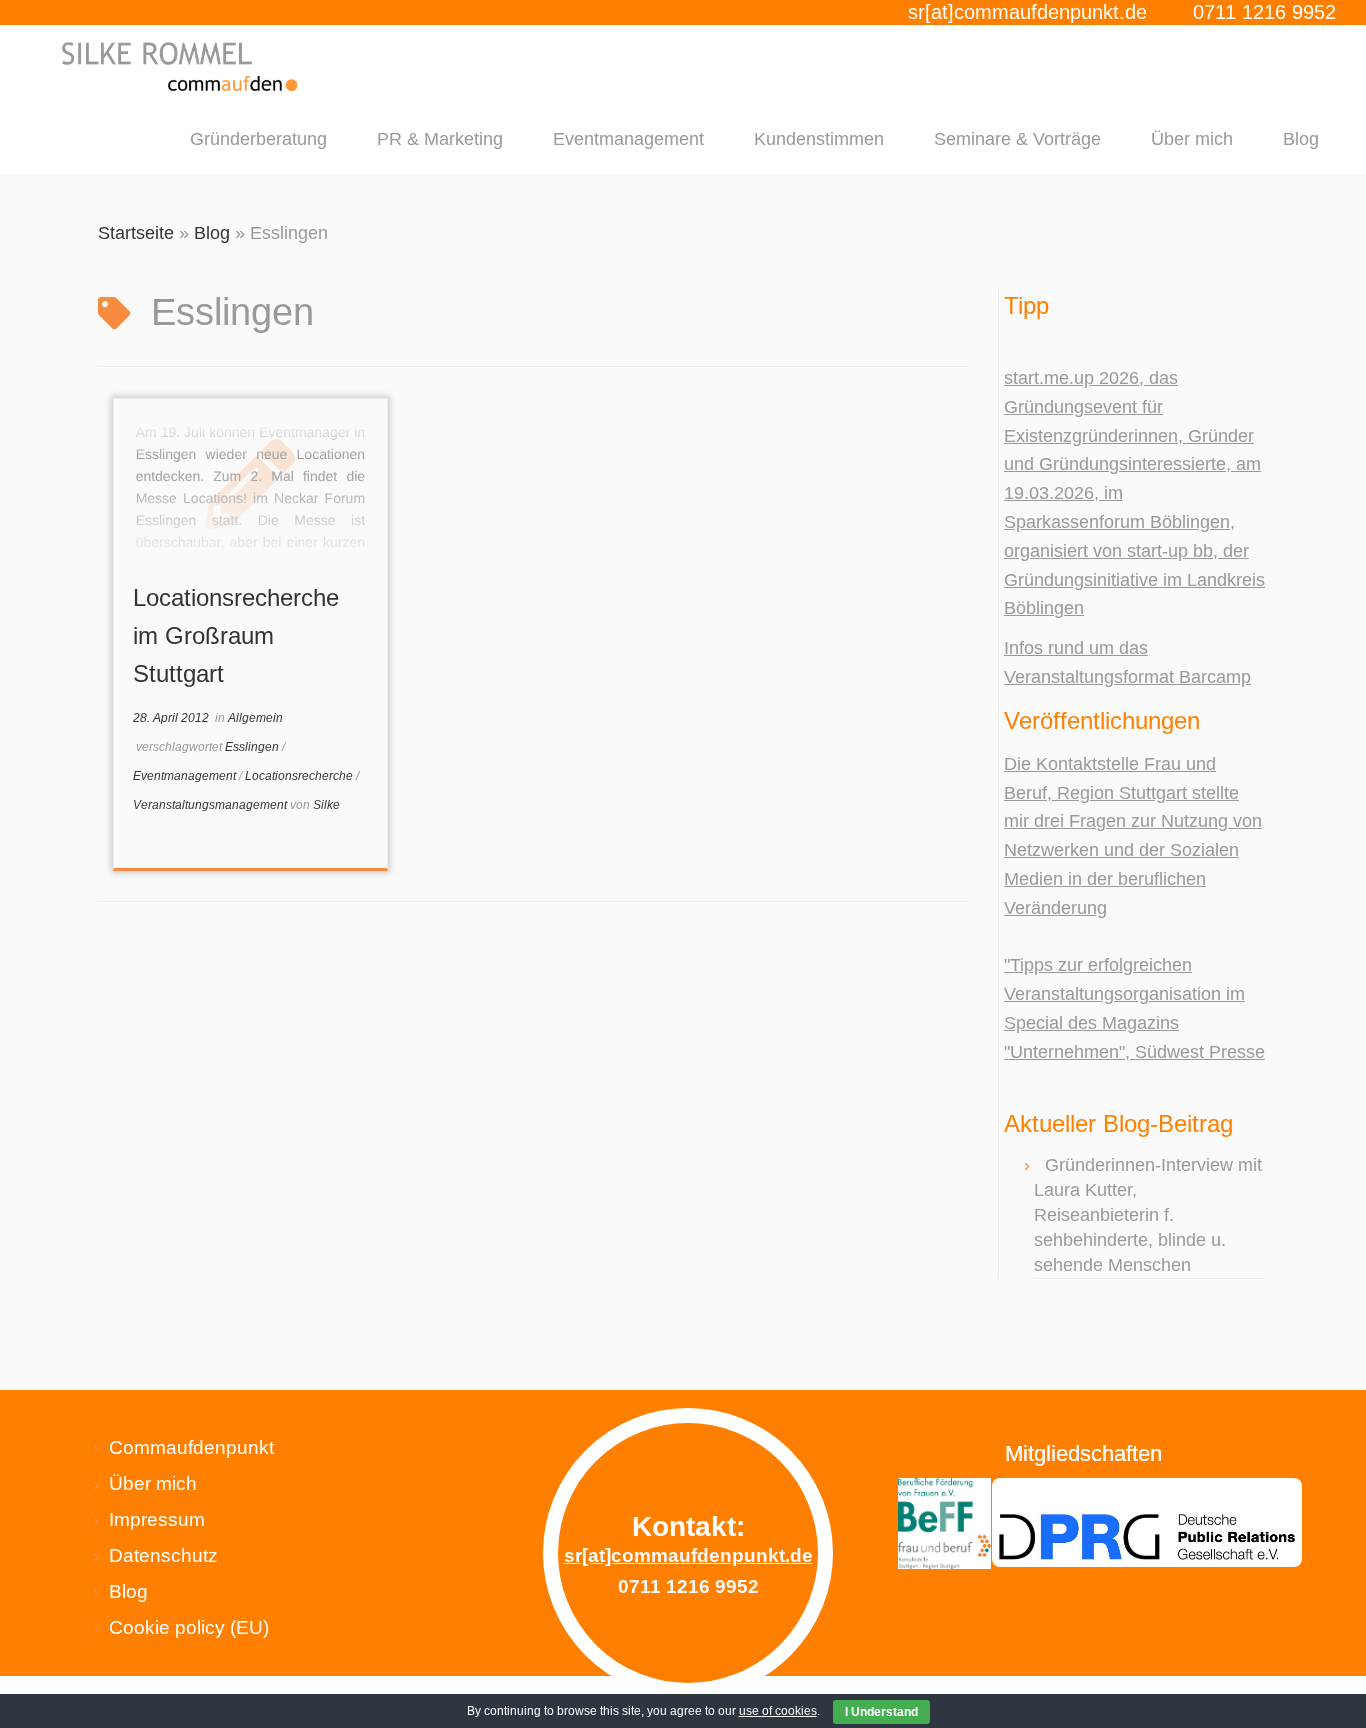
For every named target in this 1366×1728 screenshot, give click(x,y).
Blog (1301, 139)
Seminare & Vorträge (1017, 139)
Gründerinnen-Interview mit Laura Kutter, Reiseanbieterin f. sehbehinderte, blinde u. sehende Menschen (1148, 1215)
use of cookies (778, 1711)
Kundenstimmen (819, 139)
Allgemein (255, 718)
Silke (326, 805)
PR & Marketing (440, 139)
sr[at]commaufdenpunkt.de (1027, 12)
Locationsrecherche (300, 776)
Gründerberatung (258, 139)
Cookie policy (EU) (189, 1627)
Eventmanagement (628, 139)
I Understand (881, 1712)
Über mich (1192, 139)
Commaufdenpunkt (191, 1447)
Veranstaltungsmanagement (211, 805)
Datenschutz (163, 1555)
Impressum (157, 1519)
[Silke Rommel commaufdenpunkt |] (180, 66)
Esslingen (253, 747)
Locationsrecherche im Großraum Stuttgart (236, 635)
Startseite (136, 233)
